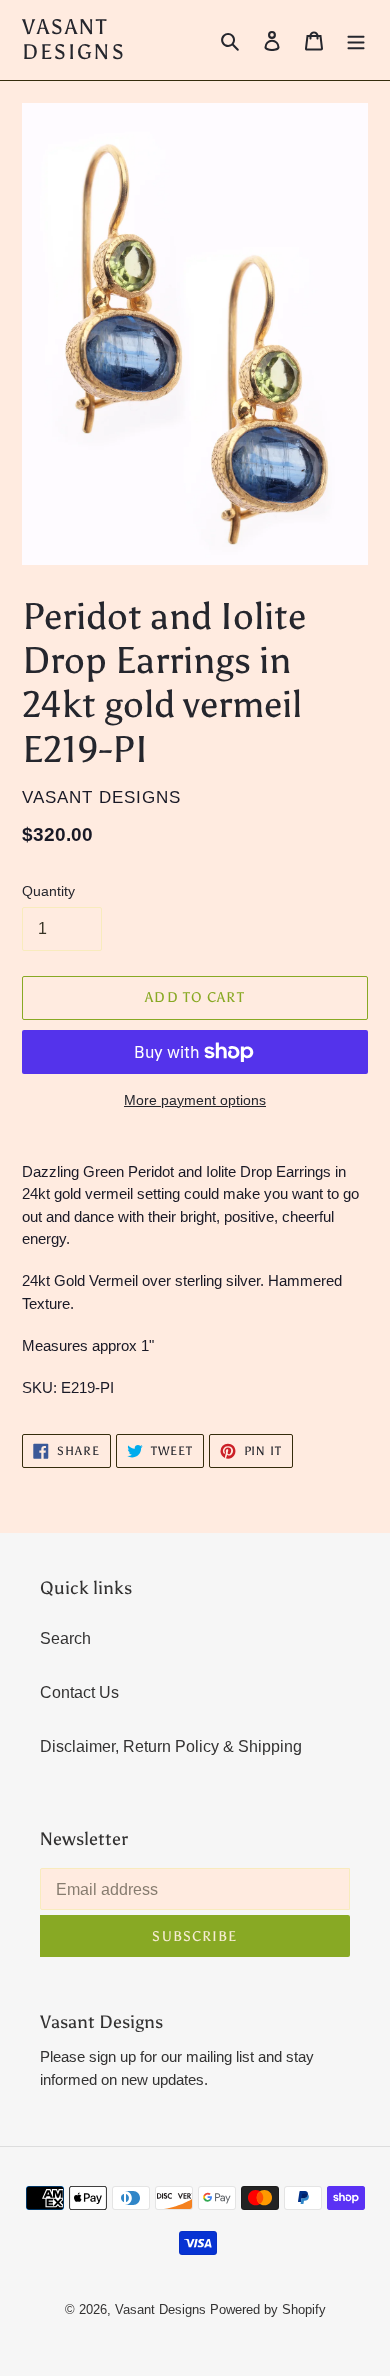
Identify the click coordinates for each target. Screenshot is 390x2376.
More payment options (195, 1100)
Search (65, 1638)
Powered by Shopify (268, 2309)
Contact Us (79, 1692)
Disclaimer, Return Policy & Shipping (171, 1746)
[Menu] (356, 40)
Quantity (48, 891)
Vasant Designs (74, 40)
